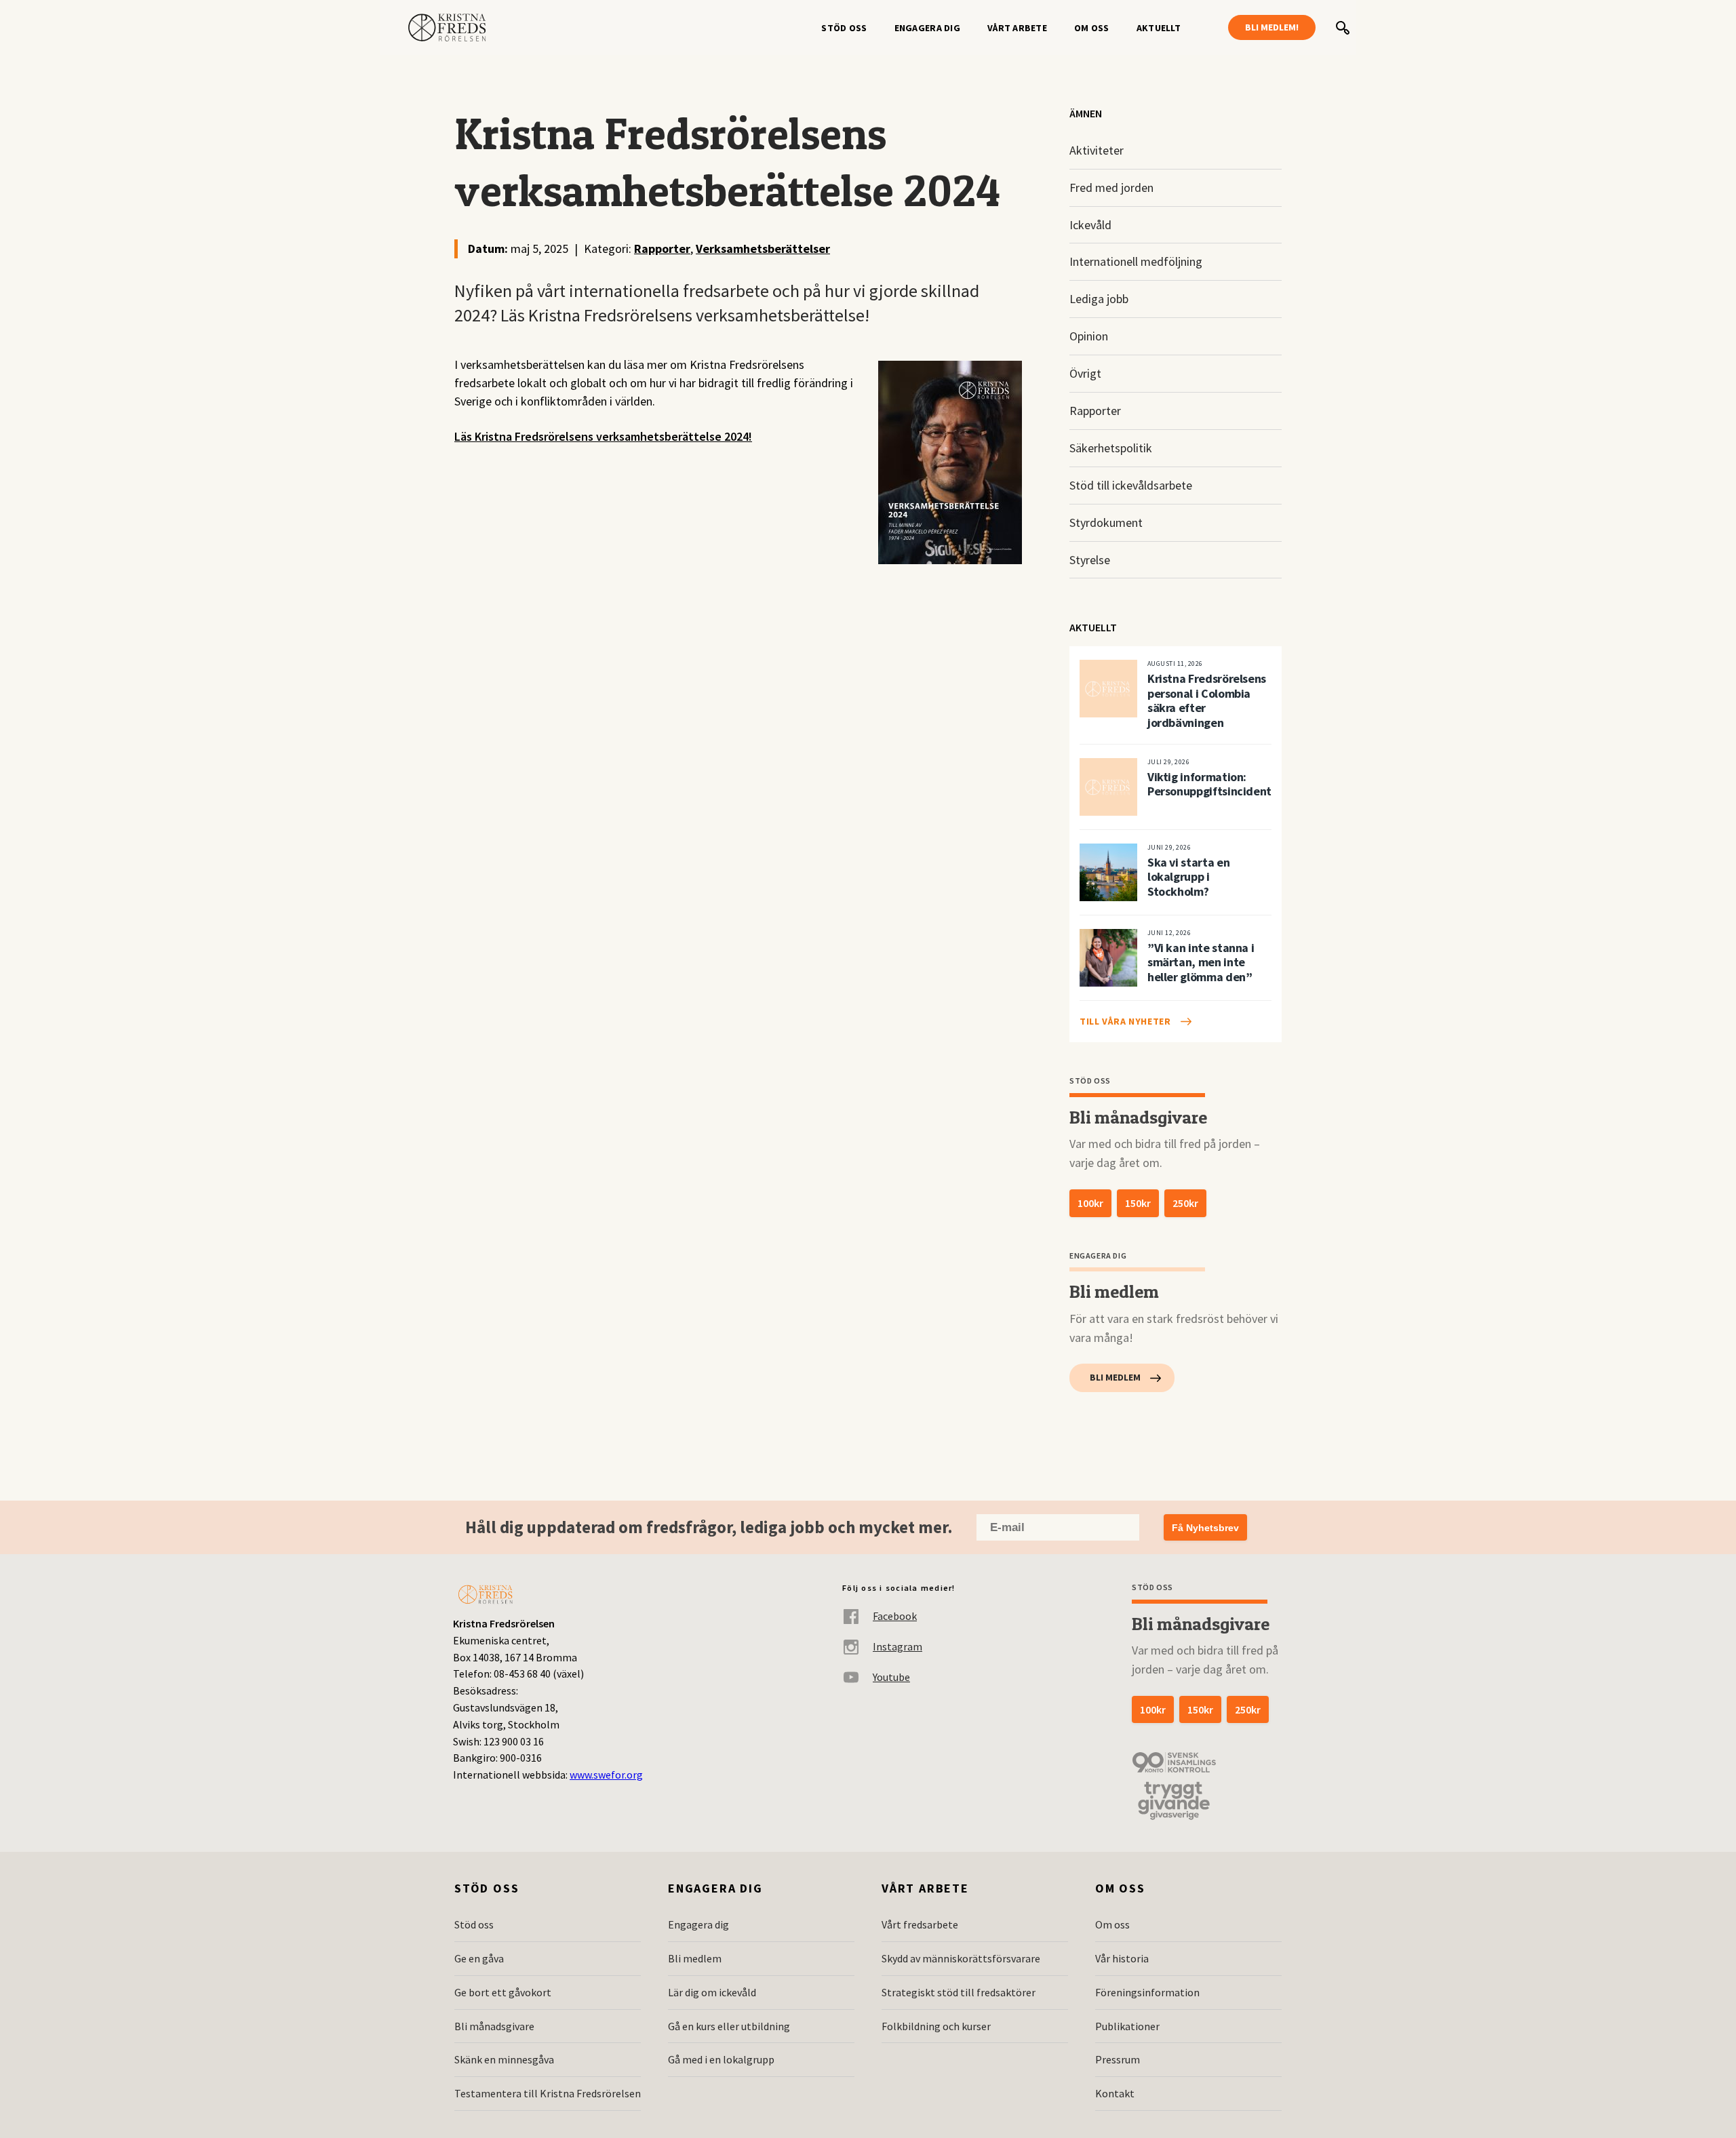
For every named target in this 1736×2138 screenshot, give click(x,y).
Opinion (1089, 336)
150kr (1138, 1203)
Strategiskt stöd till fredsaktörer (959, 1992)
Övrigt (1085, 373)
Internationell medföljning (1136, 261)
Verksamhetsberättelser (763, 249)
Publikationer (1127, 2026)
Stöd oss (844, 28)
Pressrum (1118, 2059)
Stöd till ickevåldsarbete (1131, 485)
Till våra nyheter (1125, 1021)
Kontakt (1115, 2093)
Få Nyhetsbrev (1205, 1528)
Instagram (897, 1646)
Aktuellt (1159, 28)
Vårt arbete (1017, 28)
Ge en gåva (479, 1958)
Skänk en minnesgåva (504, 2059)
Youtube (891, 1677)
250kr (1185, 1203)
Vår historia (1122, 1958)
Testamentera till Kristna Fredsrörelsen (548, 2093)
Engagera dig (927, 28)
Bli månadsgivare (494, 2026)
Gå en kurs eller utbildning (729, 2026)
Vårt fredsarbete (920, 1924)
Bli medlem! (1272, 27)
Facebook (895, 1616)
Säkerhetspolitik (1111, 448)
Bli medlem (1115, 1377)
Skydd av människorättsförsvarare (961, 1958)
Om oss (1092, 28)
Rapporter (662, 249)
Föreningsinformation (1147, 1992)
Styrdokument (1106, 522)
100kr (1090, 1203)
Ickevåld (1090, 225)
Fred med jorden (1111, 187)
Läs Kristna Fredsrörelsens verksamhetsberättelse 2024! (603, 436)
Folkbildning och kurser (936, 2026)
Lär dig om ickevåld (712, 1992)
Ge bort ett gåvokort (503, 1992)
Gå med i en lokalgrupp (721, 2059)
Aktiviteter (1097, 150)
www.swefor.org (606, 1775)
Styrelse (1090, 560)
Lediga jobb (1099, 299)
